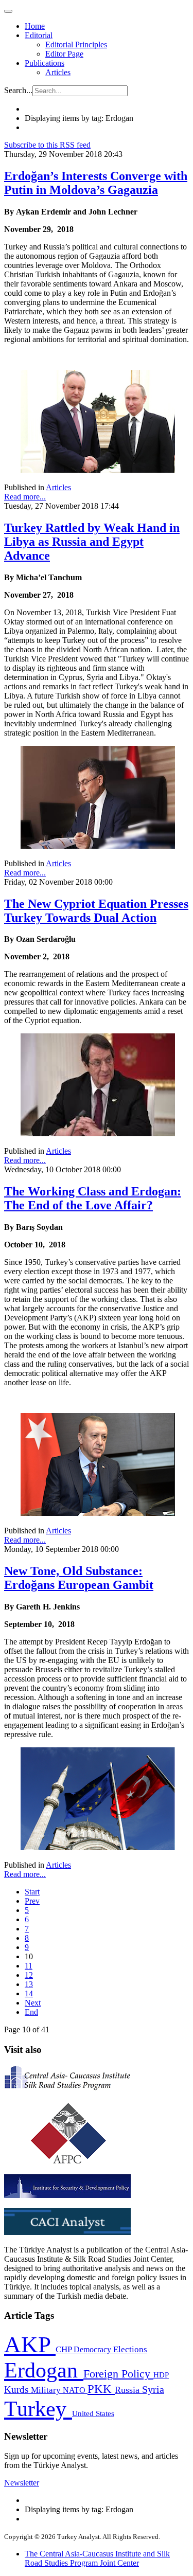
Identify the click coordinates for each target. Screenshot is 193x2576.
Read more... (25, 497)
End (31, 2012)
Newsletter (22, 2483)
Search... (18, 90)
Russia (128, 2390)
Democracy (93, 2349)
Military (47, 2390)
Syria (153, 2390)
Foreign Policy (118, 2374)
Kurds (17, 2390)
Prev (32, 1901)
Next (33, 2003)
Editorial (39, 35)
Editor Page (64, 54)
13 (29, 1984)
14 (29, 1993)
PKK (101, 2389)
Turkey (38, 2409)
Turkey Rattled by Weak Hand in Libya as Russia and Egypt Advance (92, 542)
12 (29, 1975)
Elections (130, 2349)
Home (35, 26)
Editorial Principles (76, 44)
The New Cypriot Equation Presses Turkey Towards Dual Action (96, 911)
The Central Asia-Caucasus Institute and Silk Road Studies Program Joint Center (97, 2558)
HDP (161, 2375)
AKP (30, 2345)
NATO (75, 2390)
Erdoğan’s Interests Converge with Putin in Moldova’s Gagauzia (96, 183)
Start (32, 1892)
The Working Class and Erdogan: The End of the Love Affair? (93, 1198)
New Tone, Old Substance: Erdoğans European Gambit (79, 1578)
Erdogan (44, 2370)
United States (93, 2413)
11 (29, 1966)
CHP (65, 2349)
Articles (58, 72)
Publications (45, 63)
